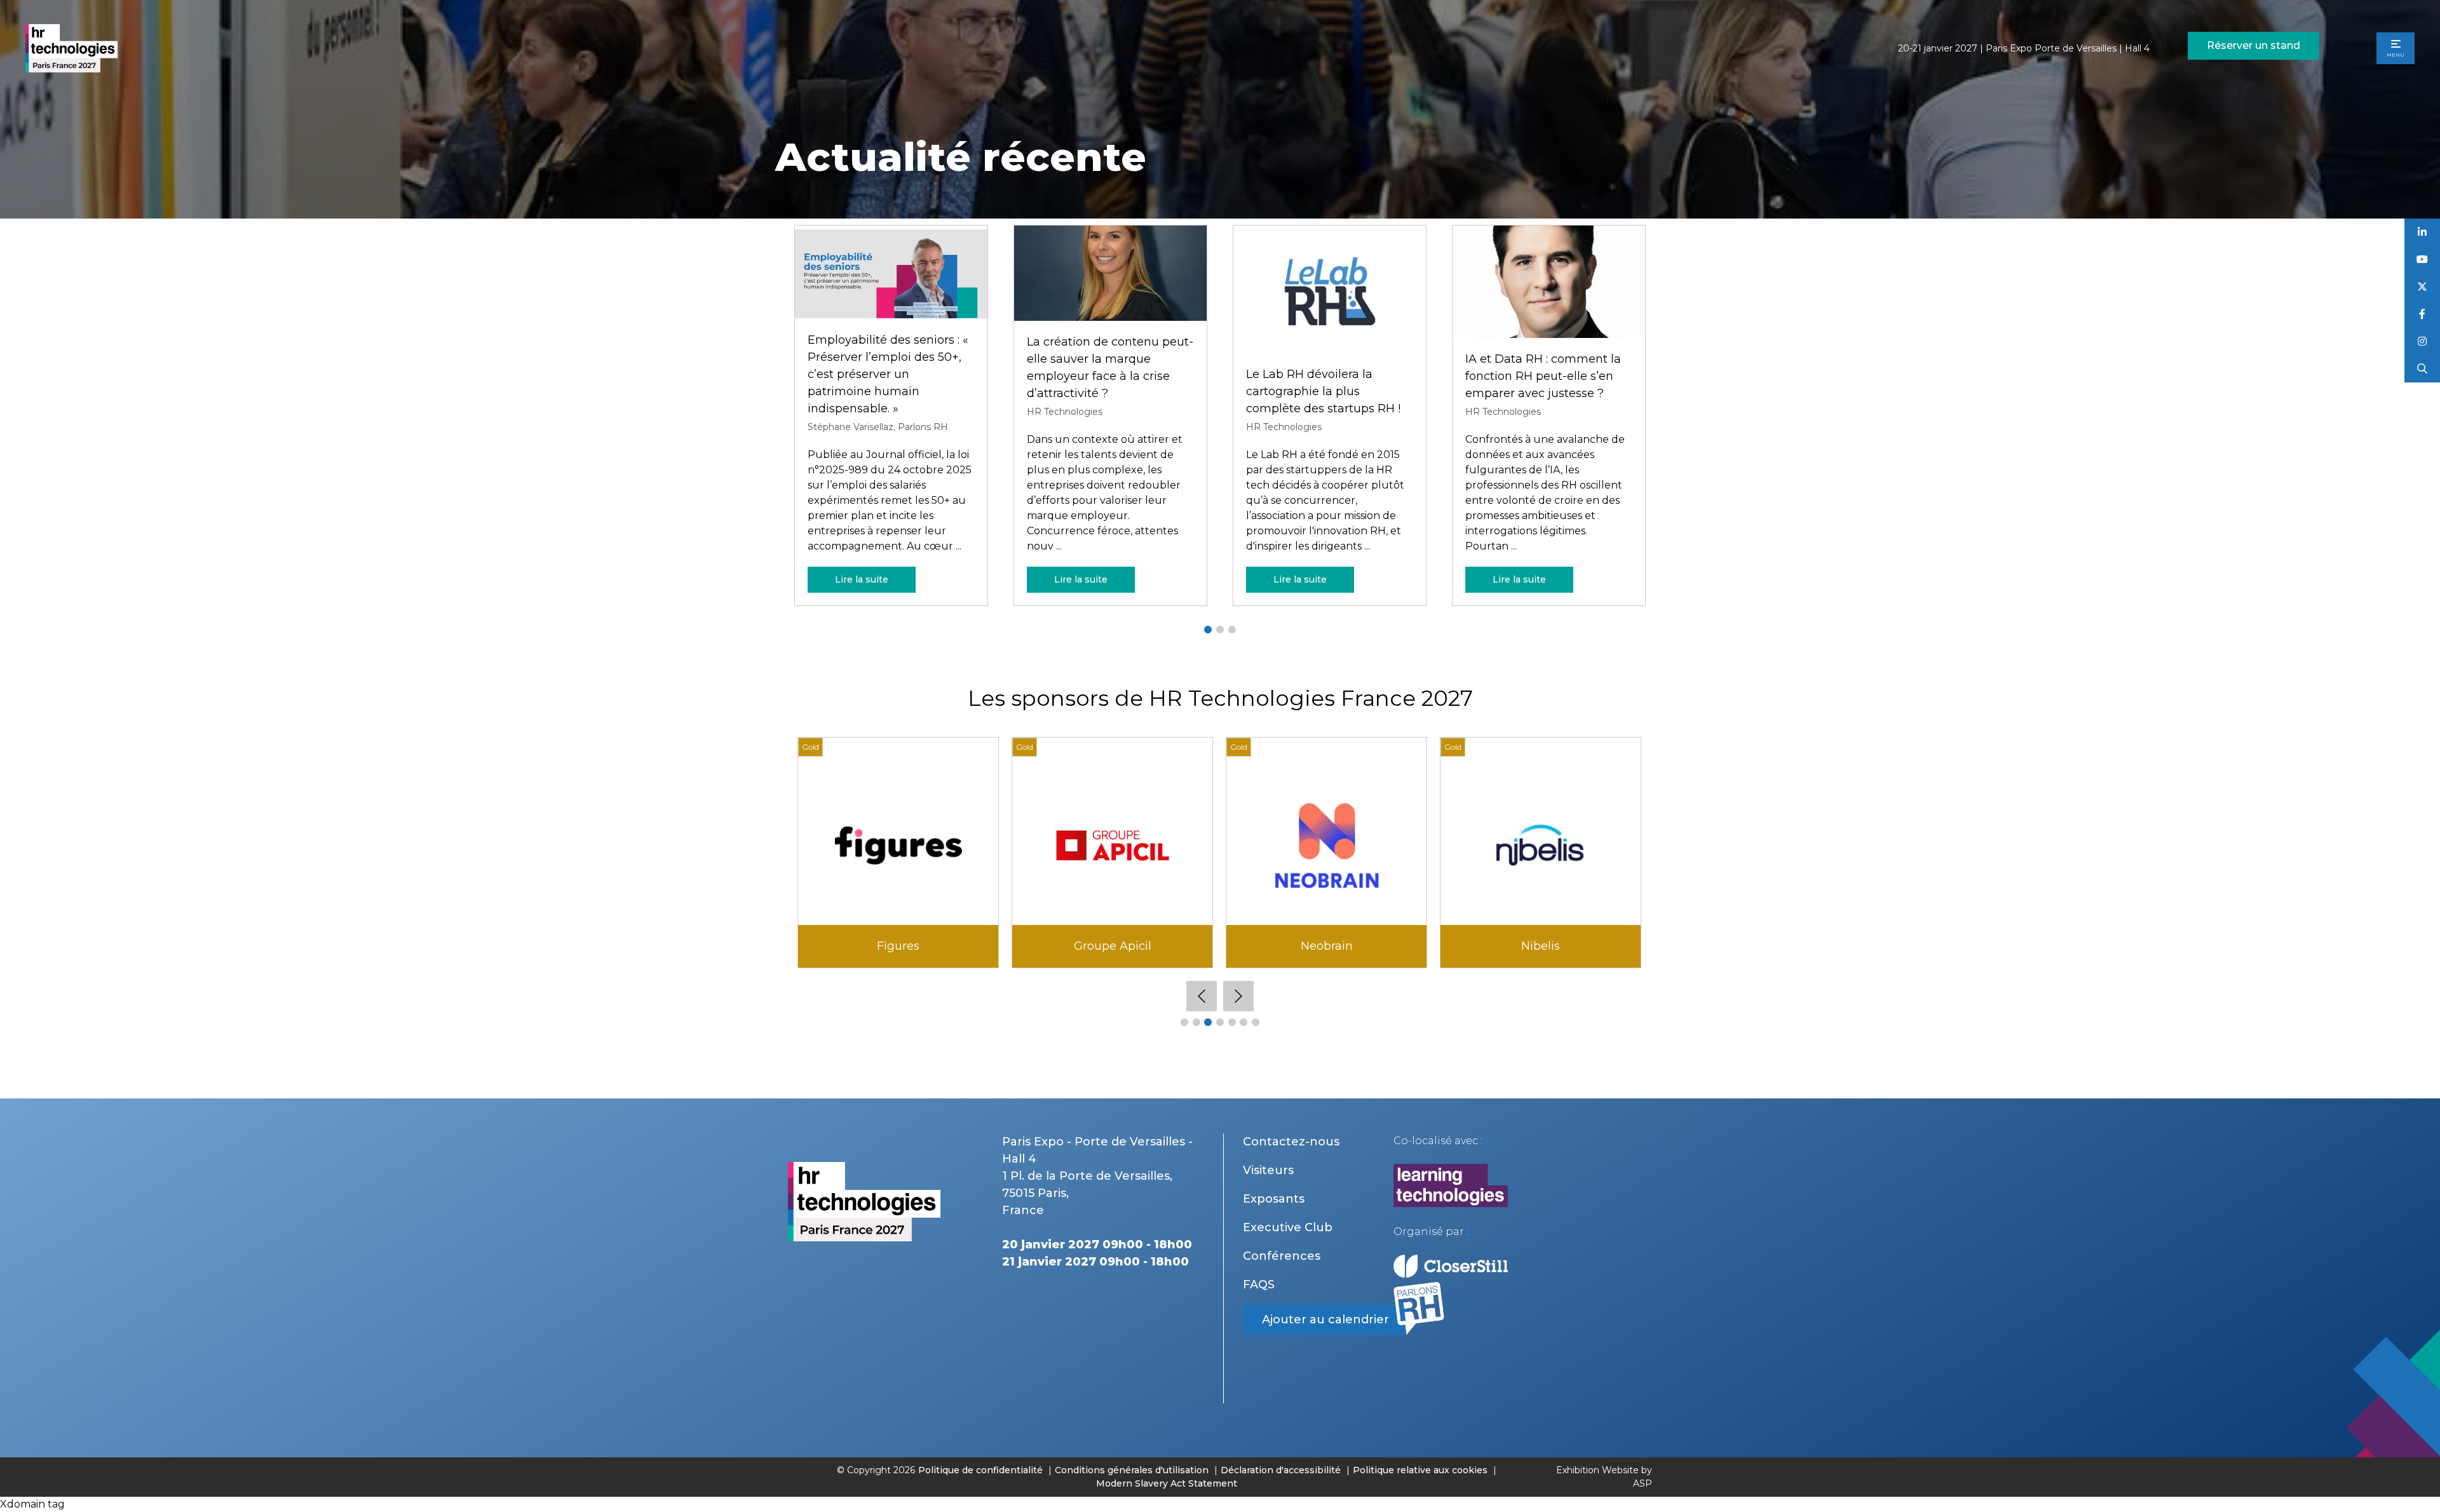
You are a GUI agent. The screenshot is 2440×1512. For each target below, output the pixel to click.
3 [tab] (1232, 630)
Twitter (2423, 287)
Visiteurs (1268, 1170)
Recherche (2423, 369)
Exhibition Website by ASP (1604, 1477)
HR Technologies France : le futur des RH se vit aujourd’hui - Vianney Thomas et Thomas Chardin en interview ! (1326, 374)
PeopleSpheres (898, 946)
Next (1238, 996)
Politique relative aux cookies (1420, 1470)
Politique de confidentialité (982, 1470)
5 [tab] (1232, 1022)
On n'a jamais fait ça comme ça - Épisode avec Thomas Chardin (1109, 376)
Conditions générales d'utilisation (1132, 1470)
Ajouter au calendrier (1325, 1320)
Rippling (1327, 946)
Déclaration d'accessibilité (1281, 1470)
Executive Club (1288, 1227)
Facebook (2423, 314)
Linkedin (2423, 232)
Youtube (2423, 260)
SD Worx (1541, 946)
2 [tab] (1220, 630)
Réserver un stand (2254, 45)
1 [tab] (1208, 630)
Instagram (2423, 341)
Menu (2396, 55)
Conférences (1282, 1256)
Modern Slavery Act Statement (1167, 1483)
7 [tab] (1256, 1022)
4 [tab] (1220, 1022)
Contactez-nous (1291, 1142)
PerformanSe (1112, 946)
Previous (1202, 996)
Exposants (1274, 1199)
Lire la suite (862, 579)
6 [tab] (1244, 1022)
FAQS (1259, 1285)
